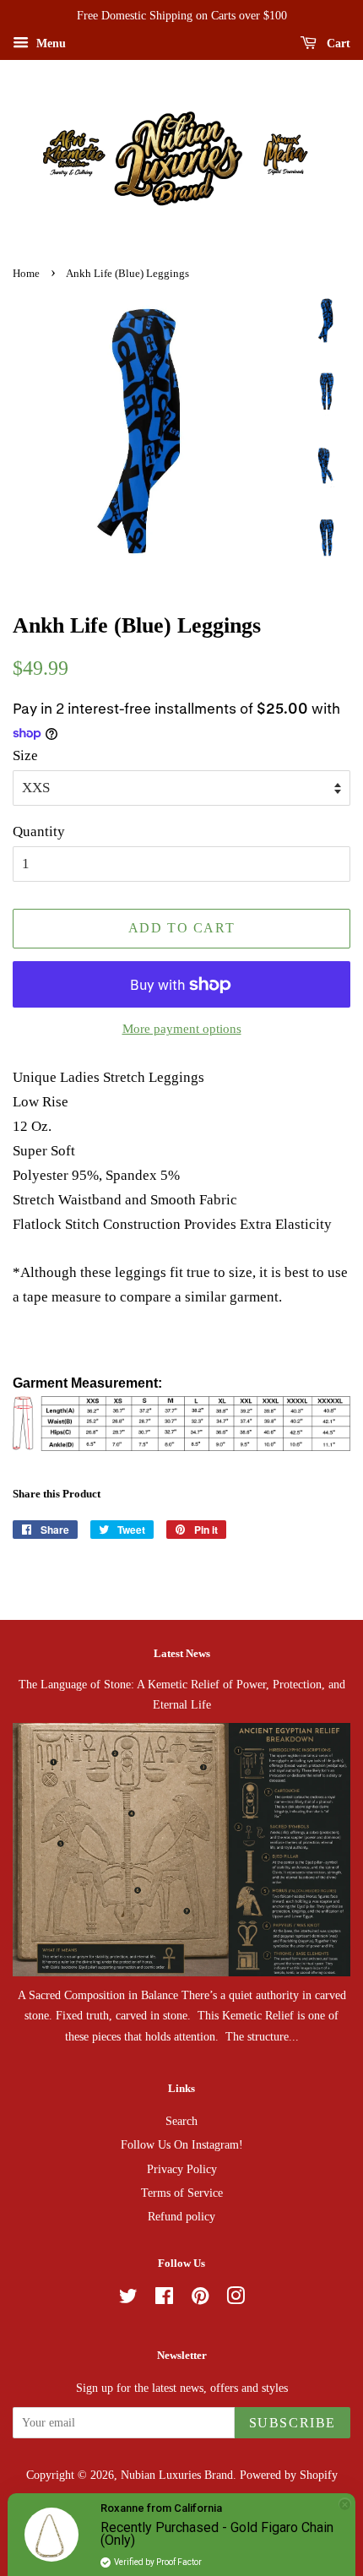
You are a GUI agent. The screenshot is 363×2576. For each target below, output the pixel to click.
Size (25, 755)
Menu (49, 43)
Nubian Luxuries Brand (177, 2475)
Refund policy (181, 2216)
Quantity (39, 831)
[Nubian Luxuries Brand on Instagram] (236, 2299)
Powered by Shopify (289, 2475)
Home (26, 274)
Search (181, 2121)
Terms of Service (182, 2193)
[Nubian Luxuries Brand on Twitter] (128, 2299)
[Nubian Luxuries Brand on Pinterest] (200, 2299)
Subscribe (293, 2423)
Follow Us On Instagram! (182, 2144)
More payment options (182, 1029)
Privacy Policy (182, 2169)
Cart (337, 43)
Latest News (182, 1653)
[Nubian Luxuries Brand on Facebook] (164, 2299)
